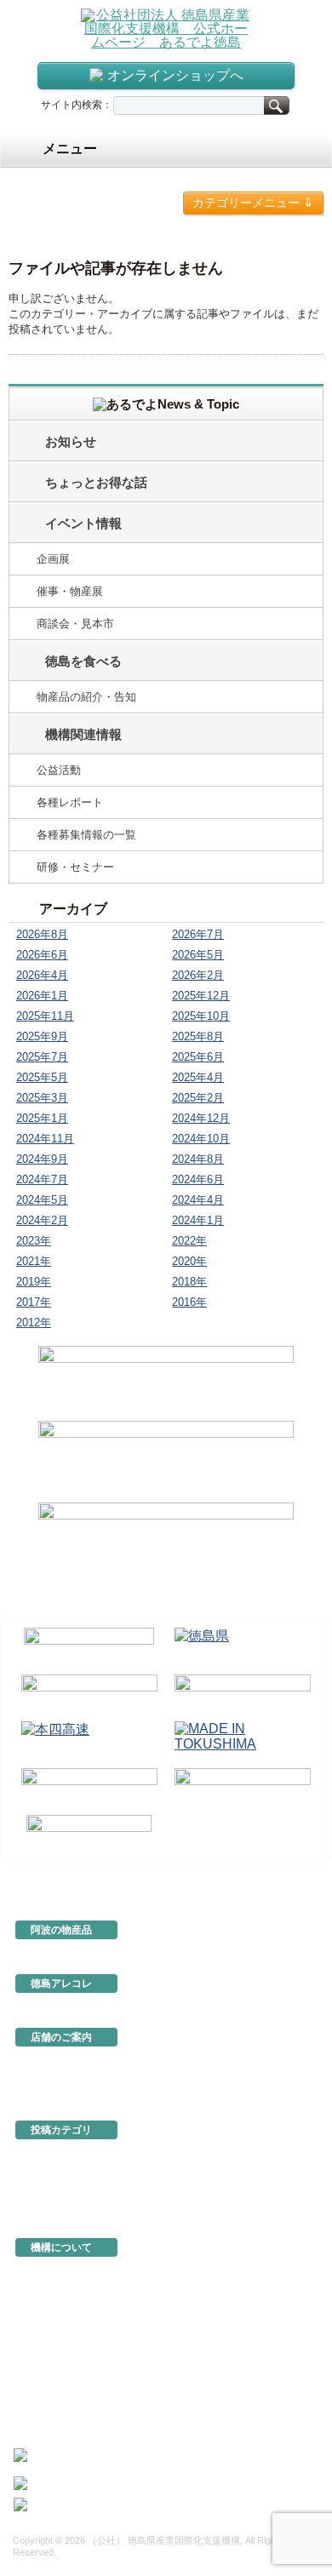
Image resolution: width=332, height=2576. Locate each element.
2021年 (34, 1261)
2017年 (34, 1302)
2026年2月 (198, 975)
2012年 (34, 1322)
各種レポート (70, 802)
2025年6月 (198, 1057)
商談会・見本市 (75, 624)
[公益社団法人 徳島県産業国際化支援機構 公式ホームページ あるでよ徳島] (166, 28)
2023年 (34, 1241)
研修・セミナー (75, 867)
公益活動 (59, 770)
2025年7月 (42, 1057)
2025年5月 (42, 1077)
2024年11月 (45, 1139)
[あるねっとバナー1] (166, 1459)
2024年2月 (42, 1220)
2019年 (34, 1282)
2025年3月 (42, 1098)
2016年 (189, 1302)
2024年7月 (42, 1179)
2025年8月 (198, 1036)
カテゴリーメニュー (253, 202)
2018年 (189, 1282)
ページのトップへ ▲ (266, 1872)
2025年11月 (45, 1016)
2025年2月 (198, 1098)
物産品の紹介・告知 (86, 697)
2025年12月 (201, 996)
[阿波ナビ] (243, 1694)
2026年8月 (42, 934)
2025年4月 (198, 1077)
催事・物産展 (70, 591)
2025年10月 (201, 1016)
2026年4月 (42, 975)
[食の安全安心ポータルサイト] (243, 1788)
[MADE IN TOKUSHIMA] (243, 1741)
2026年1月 (42, 996)
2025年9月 (42, 1036)
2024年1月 (198, 1220)
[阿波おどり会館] (89, 1694)
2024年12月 (201, 1118)
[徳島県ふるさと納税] (89, 1648)
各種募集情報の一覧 (86, 835)
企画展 (53, 559)
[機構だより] (166, 1381)
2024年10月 (201, 1139)
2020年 (189, 1261)
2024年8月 (198, 1159)
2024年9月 (42, 1159)
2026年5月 (198, 955)
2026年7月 (198, 934)
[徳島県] (243, 1648)
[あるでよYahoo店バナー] (166, 1541)
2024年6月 (198, 1179)
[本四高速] (89, 1741)
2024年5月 (42, 1200)
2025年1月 (42, 1118)
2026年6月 (42, 955)
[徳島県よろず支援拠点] (89, 1833)
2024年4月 (198, 1200)
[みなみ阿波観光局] (89, 1788)
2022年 (189, 1241)
